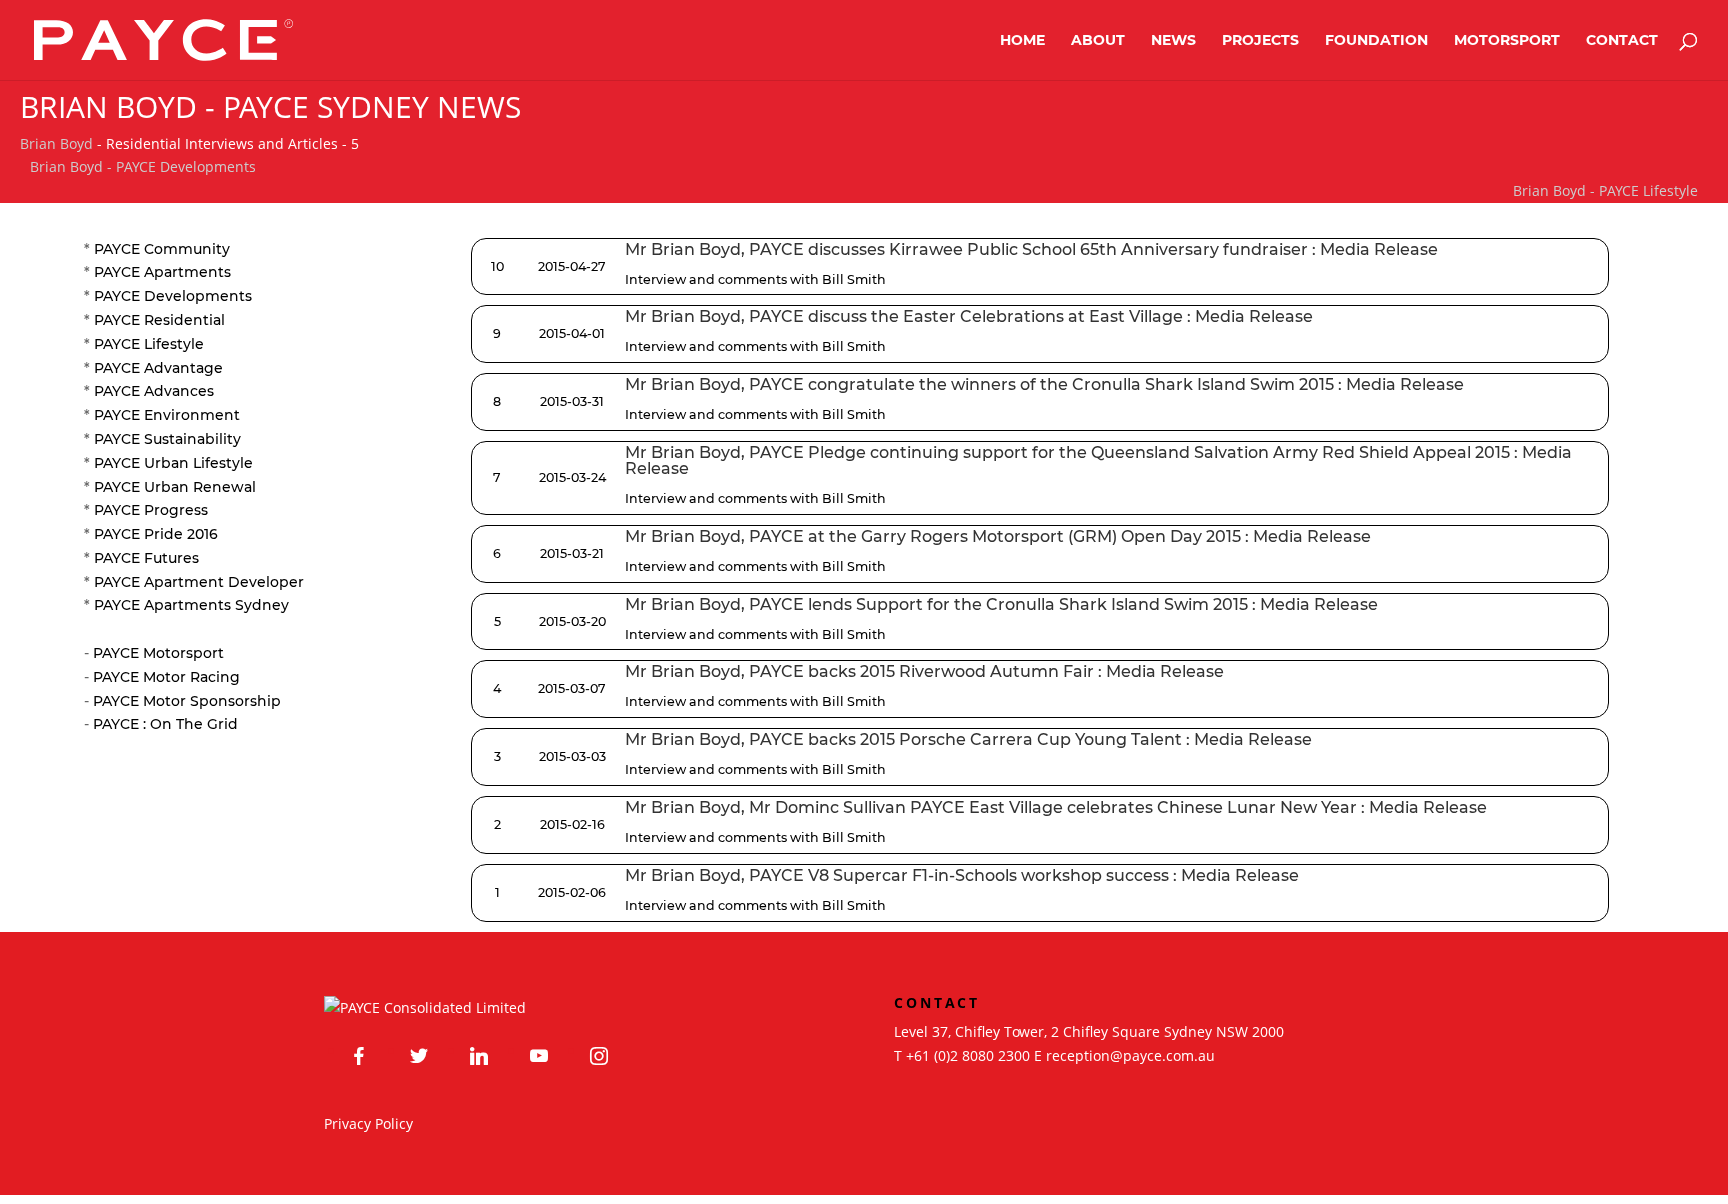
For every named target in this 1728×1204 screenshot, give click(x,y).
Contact (1622, 41)
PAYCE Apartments (162, 272)
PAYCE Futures (146, 558)
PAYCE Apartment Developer (199, 582)
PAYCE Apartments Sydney (191, 605)
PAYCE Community (162, 249)
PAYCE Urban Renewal (175, 487)
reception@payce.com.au (1130, 1055)
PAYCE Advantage (158, 368)
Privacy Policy (368, 1123)
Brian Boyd (56, 143)
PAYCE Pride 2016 (156, 534)
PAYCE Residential (159, 320)
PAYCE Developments (173, 296)
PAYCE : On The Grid (165, 724)
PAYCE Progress (151, 510)
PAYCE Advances (154, 391)
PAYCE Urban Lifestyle (173, 463)
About (1098, 41)
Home (1022, 41)
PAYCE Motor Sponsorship (187, 701)
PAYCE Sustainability (167, 439)
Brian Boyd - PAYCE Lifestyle (1605, 190)
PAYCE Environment (167, 415)
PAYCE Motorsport (158, 653)
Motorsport (1507, 41)
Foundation (1376, 41)
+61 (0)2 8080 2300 (968, 1055)
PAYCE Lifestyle (149, 344)
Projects (1260, 41)
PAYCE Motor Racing (166, 677)
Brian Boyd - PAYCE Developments (143, 166)
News (1173, 41)
